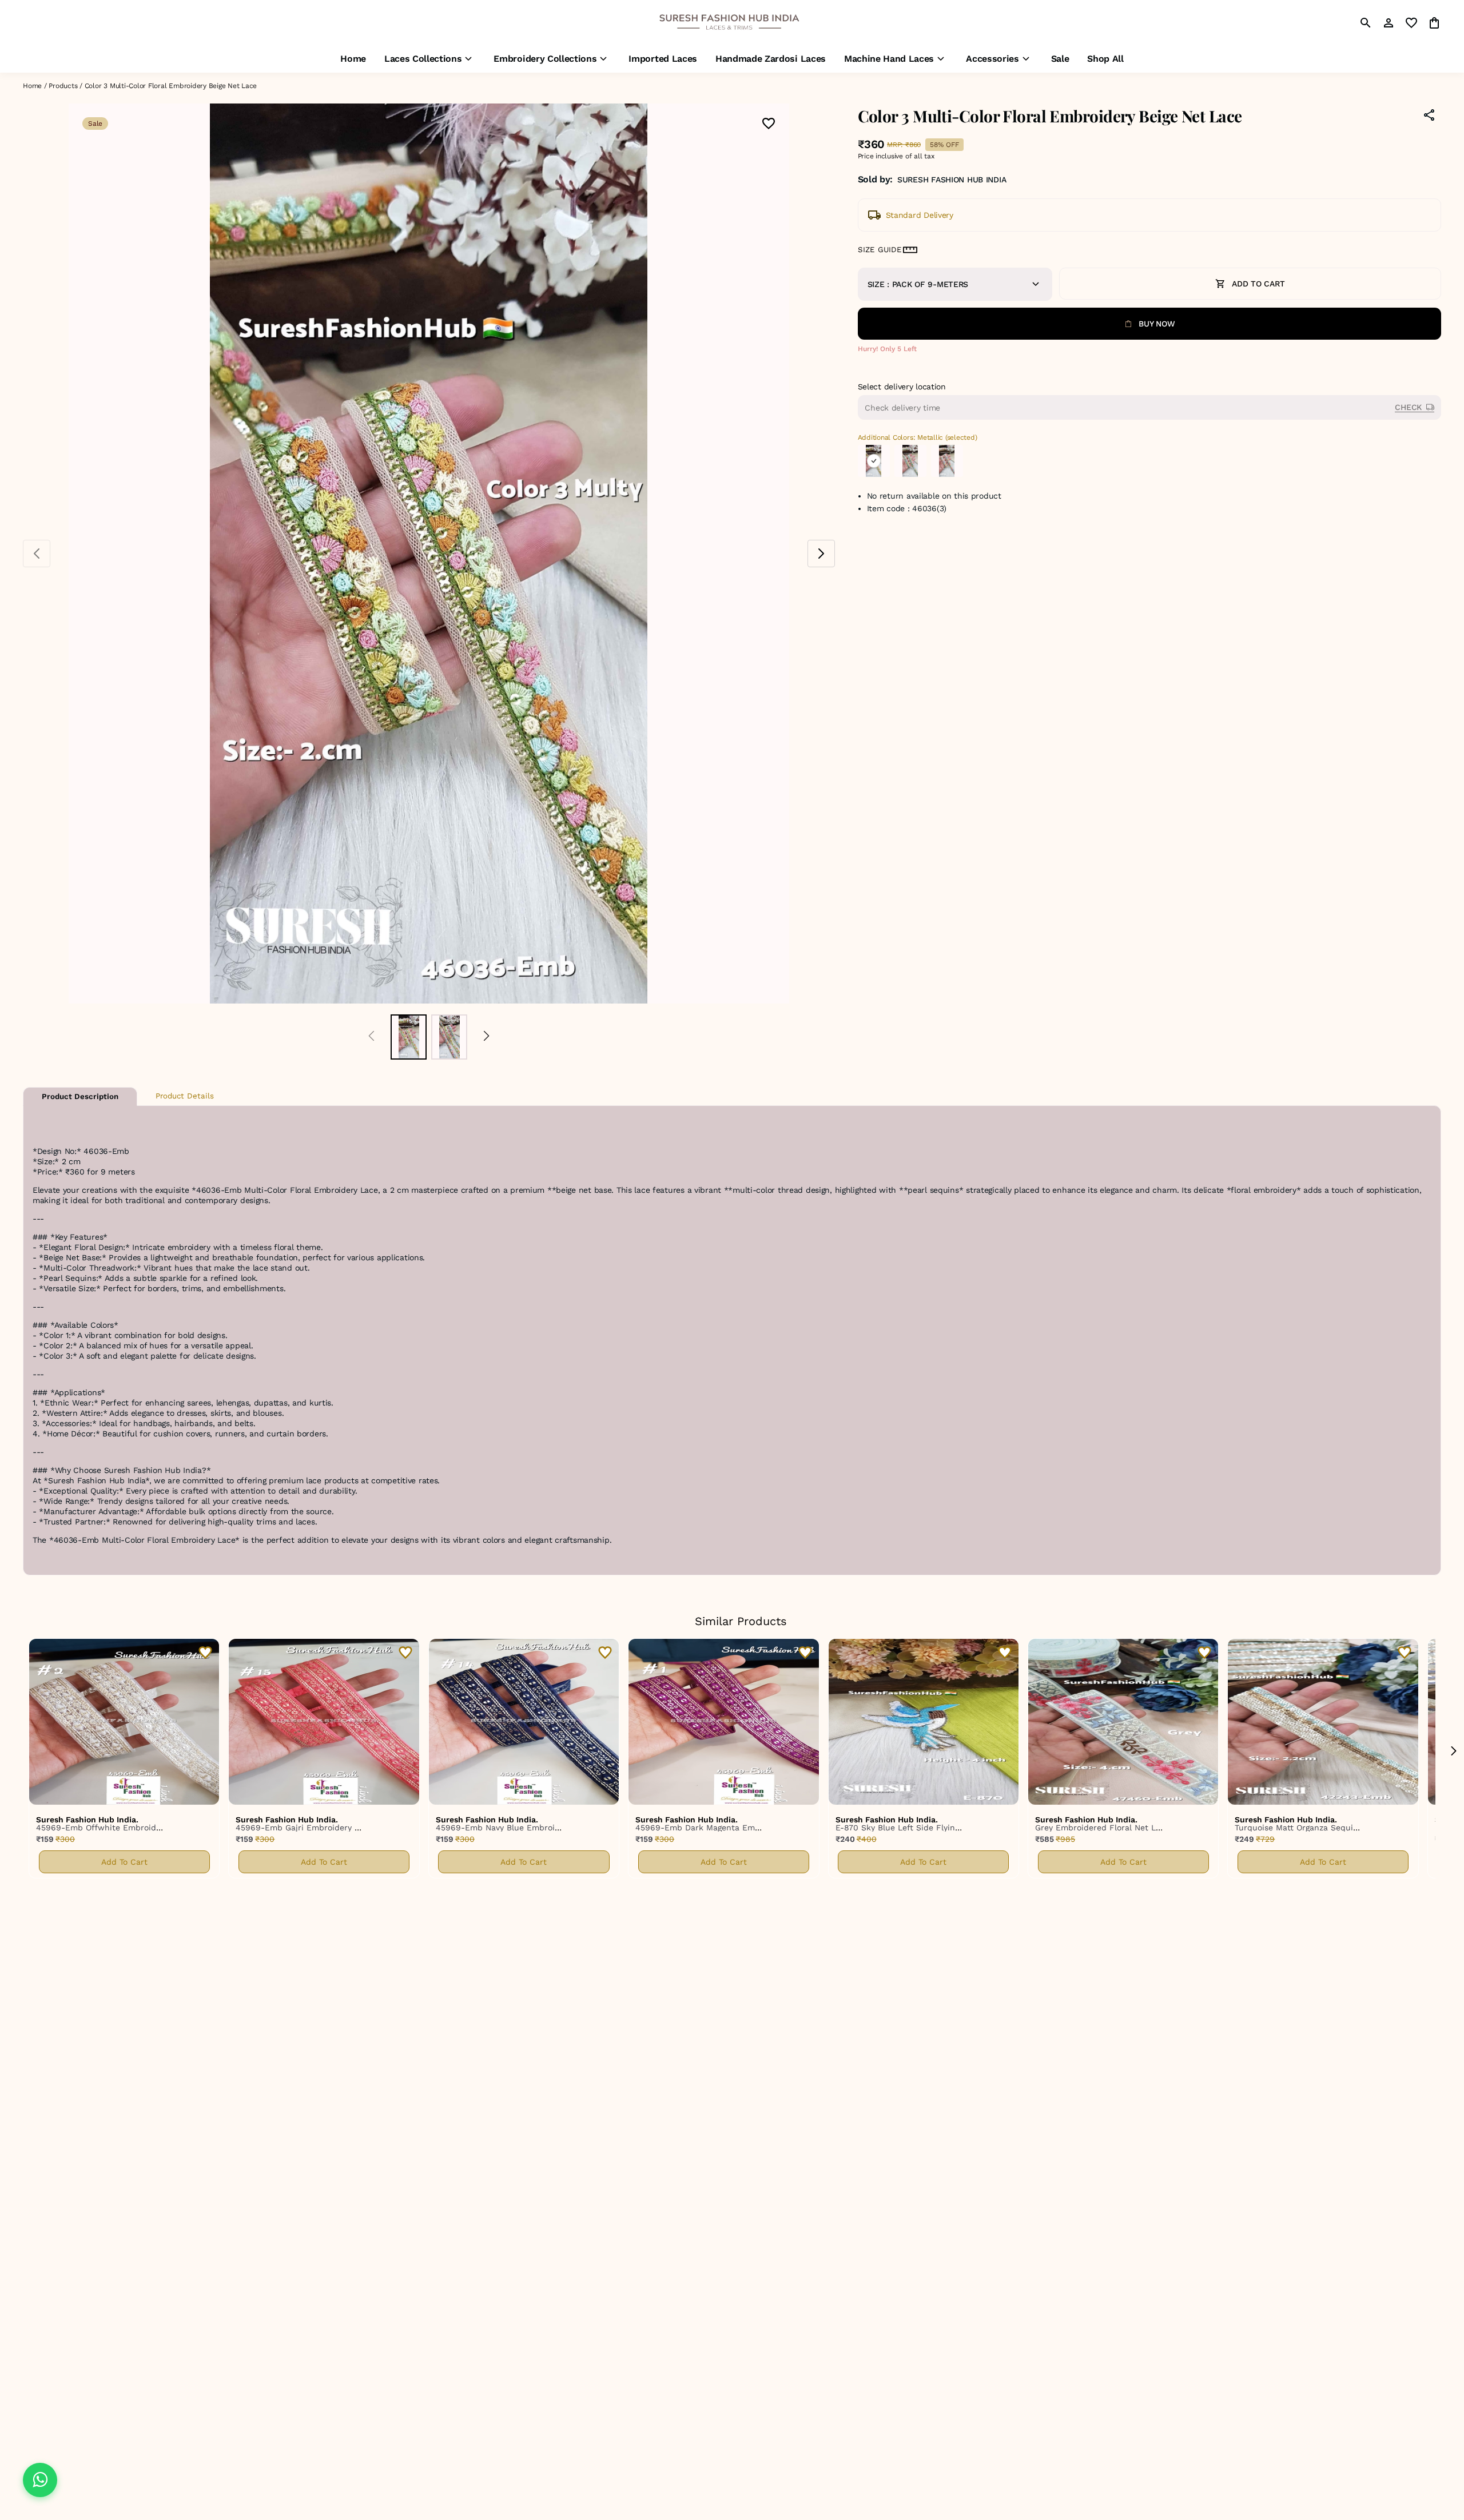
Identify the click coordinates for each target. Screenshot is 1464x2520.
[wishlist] (1411, 23)
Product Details (185, 1096)
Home (32, 86)
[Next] (486, 1037)
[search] (1366, 23)
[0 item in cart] (1434, 23)
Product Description (80, 1096)
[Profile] (1389, 23)
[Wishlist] (769, 124)
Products (63, 86)
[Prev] (371, 1037)
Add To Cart (124, 1862)
